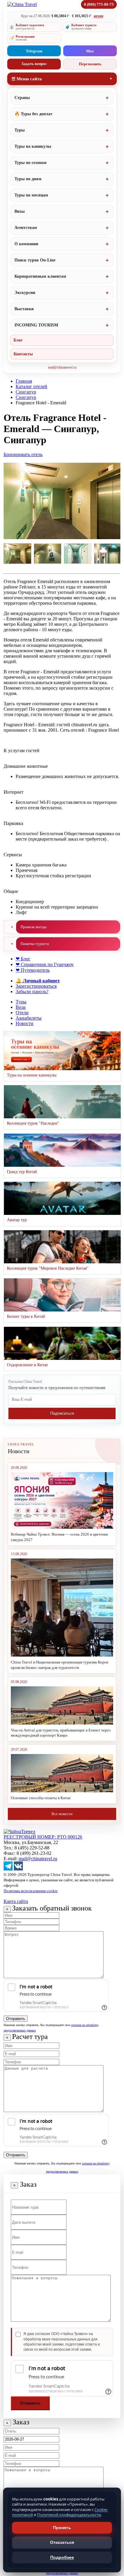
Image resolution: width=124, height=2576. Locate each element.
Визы (20, 211)
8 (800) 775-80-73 (99, 4)
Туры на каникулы (33, 146)
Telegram (34, 51)
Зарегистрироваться (36, 986)
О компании (26, 244)
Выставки (24, 309)
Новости (25, 1023)
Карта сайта (16, 1901)
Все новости (62, 1814)
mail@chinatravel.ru (62, 367)
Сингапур (26, 392)
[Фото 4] (108, 554)
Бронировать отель (23, 454)
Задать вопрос (34, 64)
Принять (62, 2528)
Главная (24, 381)
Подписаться (62, 1413)
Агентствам (26, 228)
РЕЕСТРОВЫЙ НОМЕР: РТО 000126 (43, 1837)
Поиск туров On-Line (35, 260)
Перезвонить (90, 64)
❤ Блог (23, 959)
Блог (18, 340)
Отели (22, 1013)
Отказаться (62, 2542)
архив (98, 16)
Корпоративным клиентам (40, 276)
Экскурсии (25, 293)
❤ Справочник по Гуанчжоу (45, 964)
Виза (21, 1007)
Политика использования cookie (31, 1891)
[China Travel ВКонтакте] (18, 1869)
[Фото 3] (78, 554)
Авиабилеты (29, 1018)
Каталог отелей (31, 386)
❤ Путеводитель (33, 970)
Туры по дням (28, 179)
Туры (20, 130)
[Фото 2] (48, 554)
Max (90, 51)
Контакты (23, 354)
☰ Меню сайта (27, 79)
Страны (22, 98)
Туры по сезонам (31, 163)
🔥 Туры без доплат (33, 114)
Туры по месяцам (31, 195)
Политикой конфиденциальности (69, 2515)
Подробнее (62, 2557)
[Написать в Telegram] (8, 1869)
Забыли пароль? (32, 991)
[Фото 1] (17, 554)
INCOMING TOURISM (36, 325)
